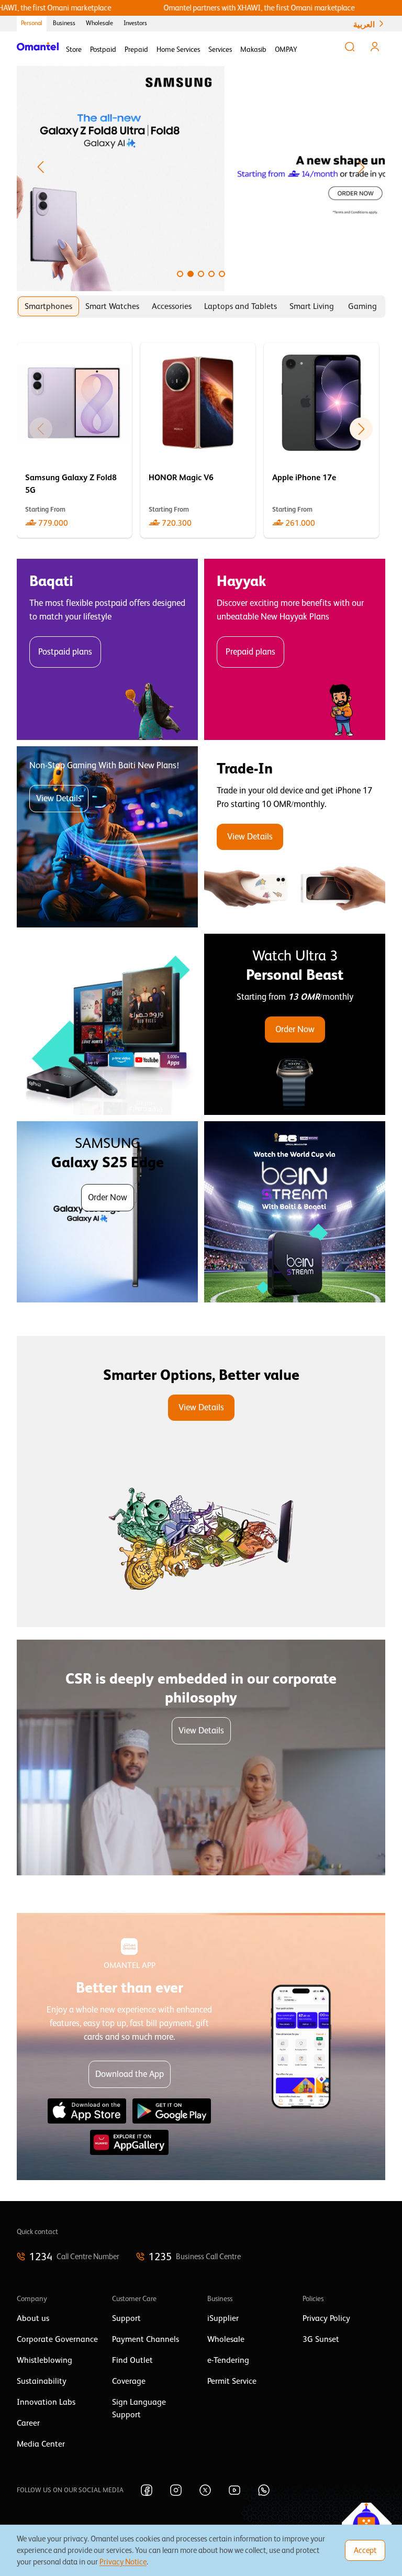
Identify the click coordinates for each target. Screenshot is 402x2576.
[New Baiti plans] (107, 837)
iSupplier (223, 2318)
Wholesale (99, 23)
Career (28, 2423)
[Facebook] (147, 2490)
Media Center (41, 2444)
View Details (59, 798)
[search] (350, 47)
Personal (32, 23)
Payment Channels (146, 2339)
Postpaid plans (65, 652)
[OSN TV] (107, 1024)
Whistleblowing (44, 2360)
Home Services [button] (178, 49)
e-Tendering (228, 2360)
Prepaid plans (250, 652)
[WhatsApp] (264, 2490)
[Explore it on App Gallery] (129, 2142)
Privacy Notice (123, 2562)
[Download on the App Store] (87, 2111)
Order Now (295, 1029)
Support (126, 2318)
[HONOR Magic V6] (198, 440)
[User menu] (375, 47)
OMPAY (286, 49)
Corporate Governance (57, 2339)
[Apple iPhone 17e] (321, 440)
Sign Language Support (139, 2408)
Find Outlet (132, 2360)
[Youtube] (234, 2490)
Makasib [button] (253, 49)
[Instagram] (176, 2490)
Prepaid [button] (136, 49)
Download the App (130, 2074)
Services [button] (220, 49)
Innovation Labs (46, 2402)
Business (64, 23)
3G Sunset (321, 2339)
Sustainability (42, 2381)
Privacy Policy (326, 2318)
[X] (205, 2490)
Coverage (129, 2381)
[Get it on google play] (172, 2111)
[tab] (48, 306)
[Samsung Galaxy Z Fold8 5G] (74, 440)
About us (33, 2318)
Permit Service (232, 2381)
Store (74, 49)
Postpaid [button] (103, 49)
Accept (365, 2550)
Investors (135, 23)
